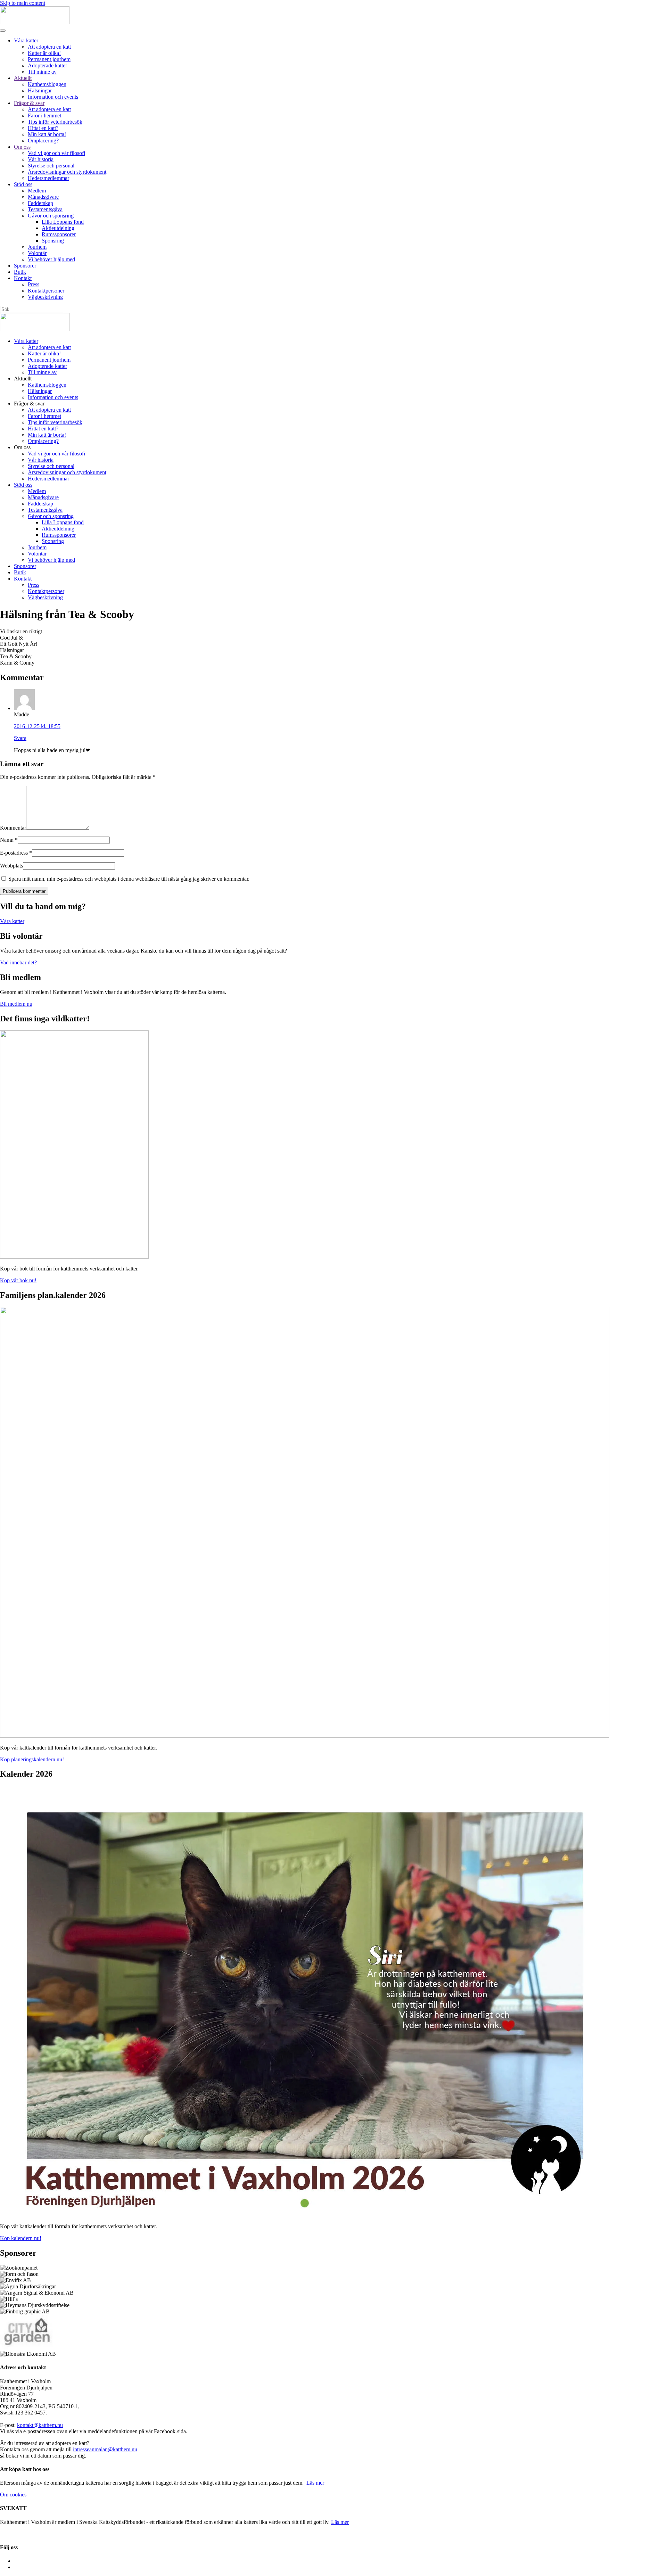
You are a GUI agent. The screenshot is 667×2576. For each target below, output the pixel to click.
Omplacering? (43, 141)
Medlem (37, 191)
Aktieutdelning (58, 228)
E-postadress (16, 853)
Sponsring (53, 241)
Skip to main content (23, 3)
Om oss (22, 147)
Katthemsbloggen (47, 84)
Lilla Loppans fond (63, 222)
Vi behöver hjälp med (51, 259)
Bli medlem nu (16, 1004)
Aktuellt (23, 78)
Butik (20, 272)
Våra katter (26, 40)
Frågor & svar (29, 103)
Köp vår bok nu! (18, 1280)
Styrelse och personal (51, 166)
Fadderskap (40, 203)
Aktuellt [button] (23, 378)
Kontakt (23, 278)
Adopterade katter (47, 65)
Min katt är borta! (47, 134)
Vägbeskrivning (45, 297)
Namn (9, 840)
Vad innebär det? (18, 962)
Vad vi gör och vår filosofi (56, 153)
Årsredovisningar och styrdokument (67, 172)
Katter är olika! (44, 53)
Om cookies (13, 2495)
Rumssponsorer (59, 234)
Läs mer (315, 2483)
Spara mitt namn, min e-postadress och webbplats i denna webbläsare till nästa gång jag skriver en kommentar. (128, 879)
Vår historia (41, 159)
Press (34, 284)
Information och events (53, 97)
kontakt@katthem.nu (40, 2425)
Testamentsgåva (45, 209)
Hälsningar (40, 90)
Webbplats (11, 866)
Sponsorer (25, 266)
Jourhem (37, 247)
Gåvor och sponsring (51, 216)
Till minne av (42, 72)
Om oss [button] (22, 447)
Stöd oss (23, 184)
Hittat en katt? (43, 128)
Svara (20, 738)
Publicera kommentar (24, 891)
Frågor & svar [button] (29, 404)
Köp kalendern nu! (21, 2238)
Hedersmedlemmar (48, 178)
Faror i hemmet (44, 116)
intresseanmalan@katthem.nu (105, 2449)
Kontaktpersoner (46, 291)
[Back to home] (35, 22)
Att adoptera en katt (49, 47)
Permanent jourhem (49, 59)
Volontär (37, 253)
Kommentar (13, 828)
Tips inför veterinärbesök (55, 122)
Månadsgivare (43, 197)
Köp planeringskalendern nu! (32, 1759)
